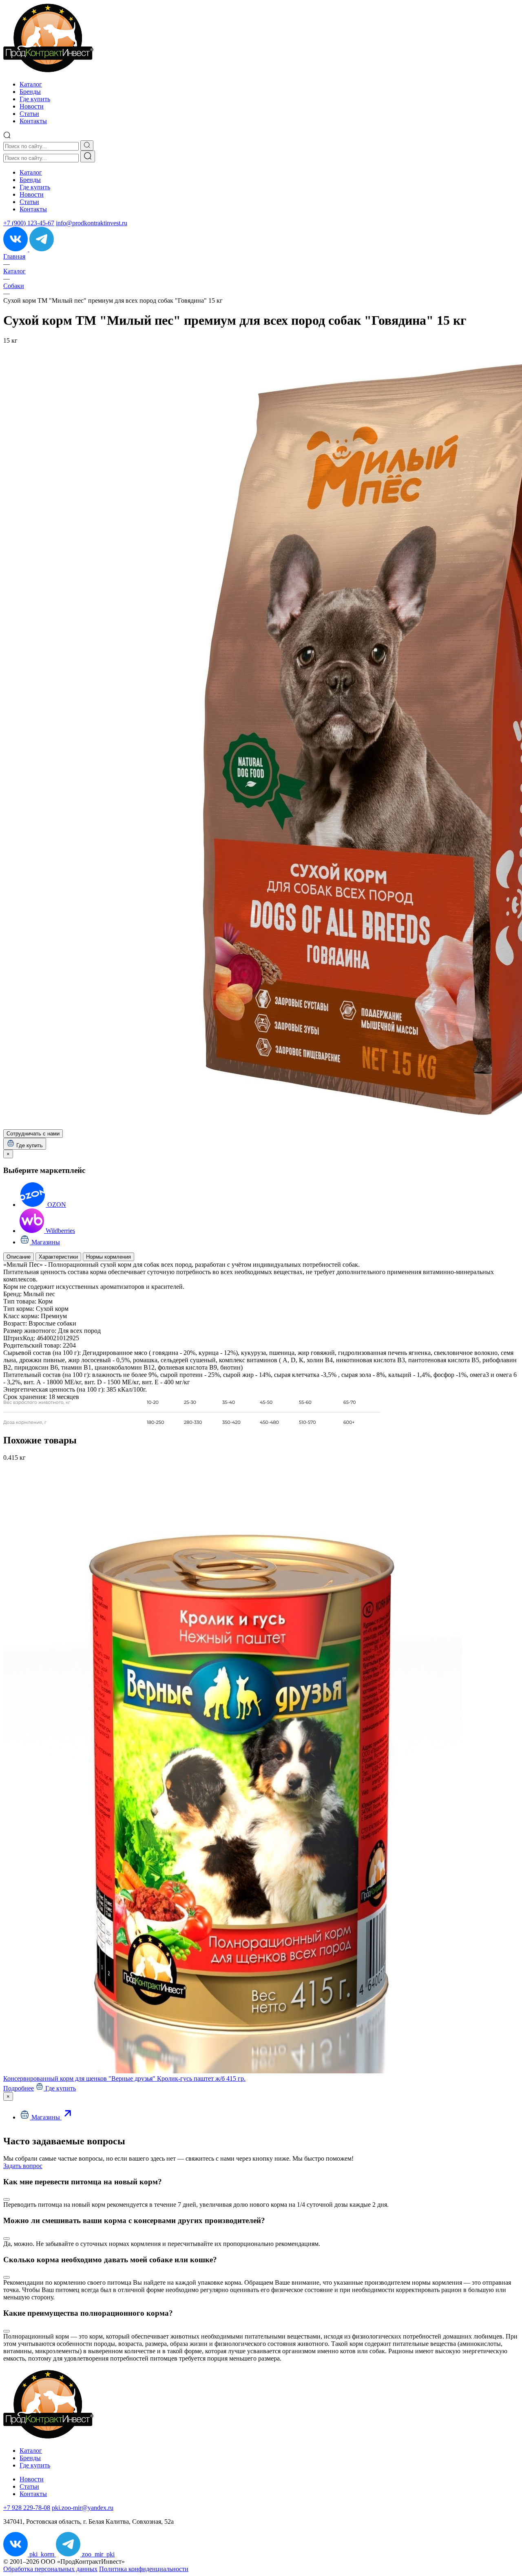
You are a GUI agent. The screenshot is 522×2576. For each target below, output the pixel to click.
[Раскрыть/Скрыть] (7, 2199)
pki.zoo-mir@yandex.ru (83, 2508)
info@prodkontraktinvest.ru (92, 223)
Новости (32, 106)
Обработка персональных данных (50, 2569)
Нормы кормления (108, 1257)
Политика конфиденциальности (144, 2569)
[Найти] (88, 156)
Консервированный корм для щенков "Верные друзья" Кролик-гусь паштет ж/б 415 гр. (124, 2078)
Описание (19, 1257)
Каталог (31, 84)
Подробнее (19, 2088)
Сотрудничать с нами (33, 1134)
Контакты (33, 121)
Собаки (14, 286)
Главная (14, 256)
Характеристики (58, 1257)
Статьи (29, 114)
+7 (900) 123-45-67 (29, 223)
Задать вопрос (23, 2166)
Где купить (35, 99)
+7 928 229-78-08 (27, 2508)
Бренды (30, 92)
